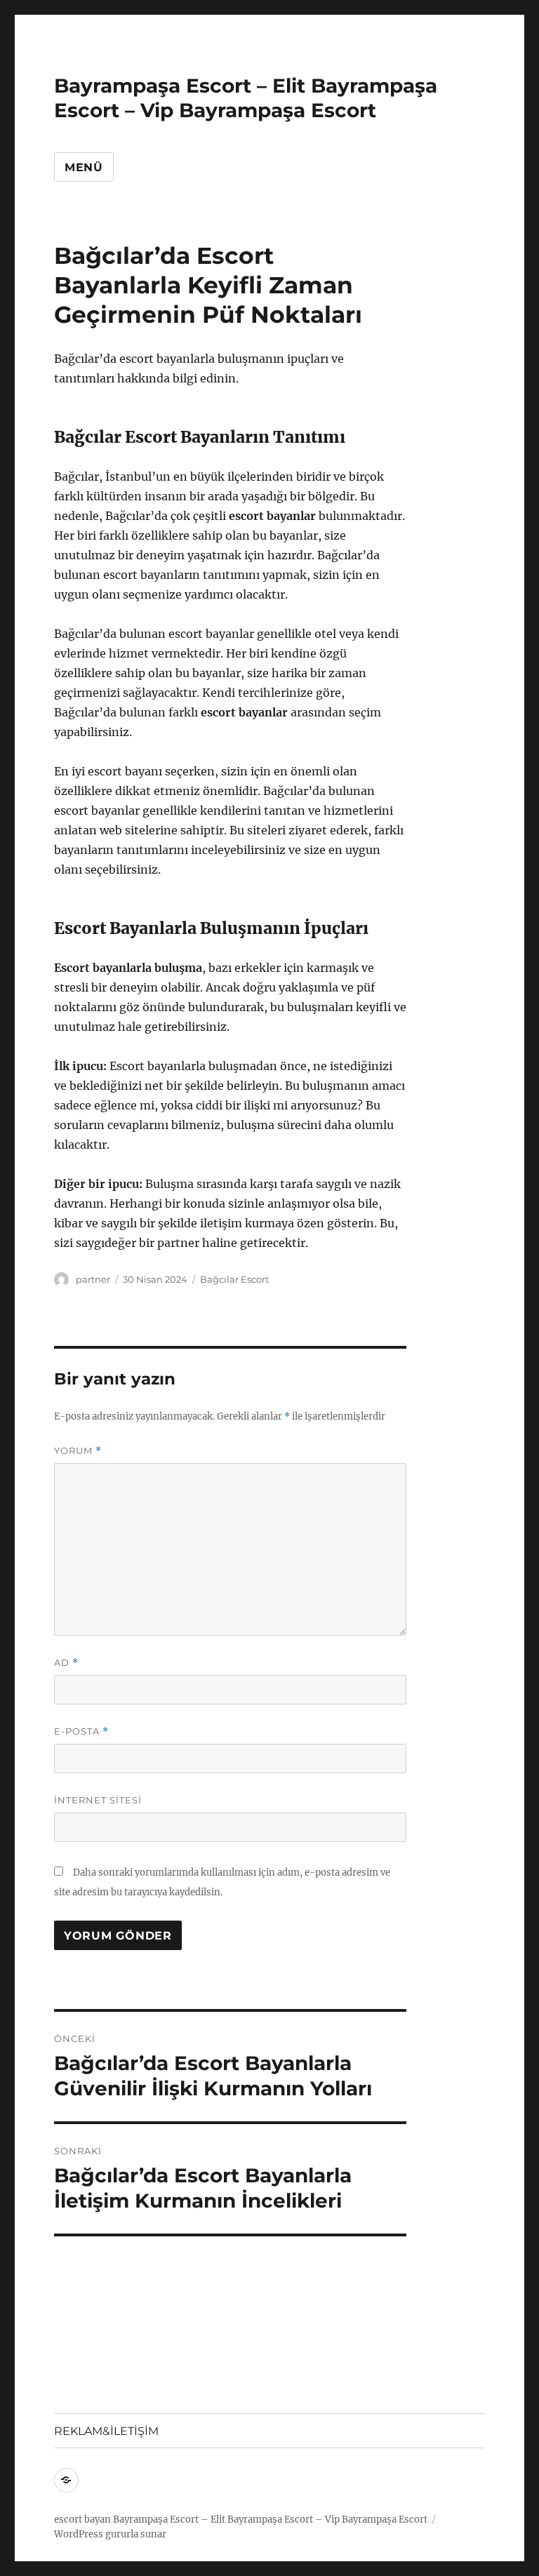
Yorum (78, 1451)
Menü (84, 167)
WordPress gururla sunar (110, 2534)
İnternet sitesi (98, 1800)
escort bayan (82, 2520)
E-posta (81, 1731)
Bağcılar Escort (234, 1279)
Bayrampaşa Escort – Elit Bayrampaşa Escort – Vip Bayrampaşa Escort (246, 98)
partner (93, 1279)
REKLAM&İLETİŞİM (106, 2431)
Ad (66, 1663)
